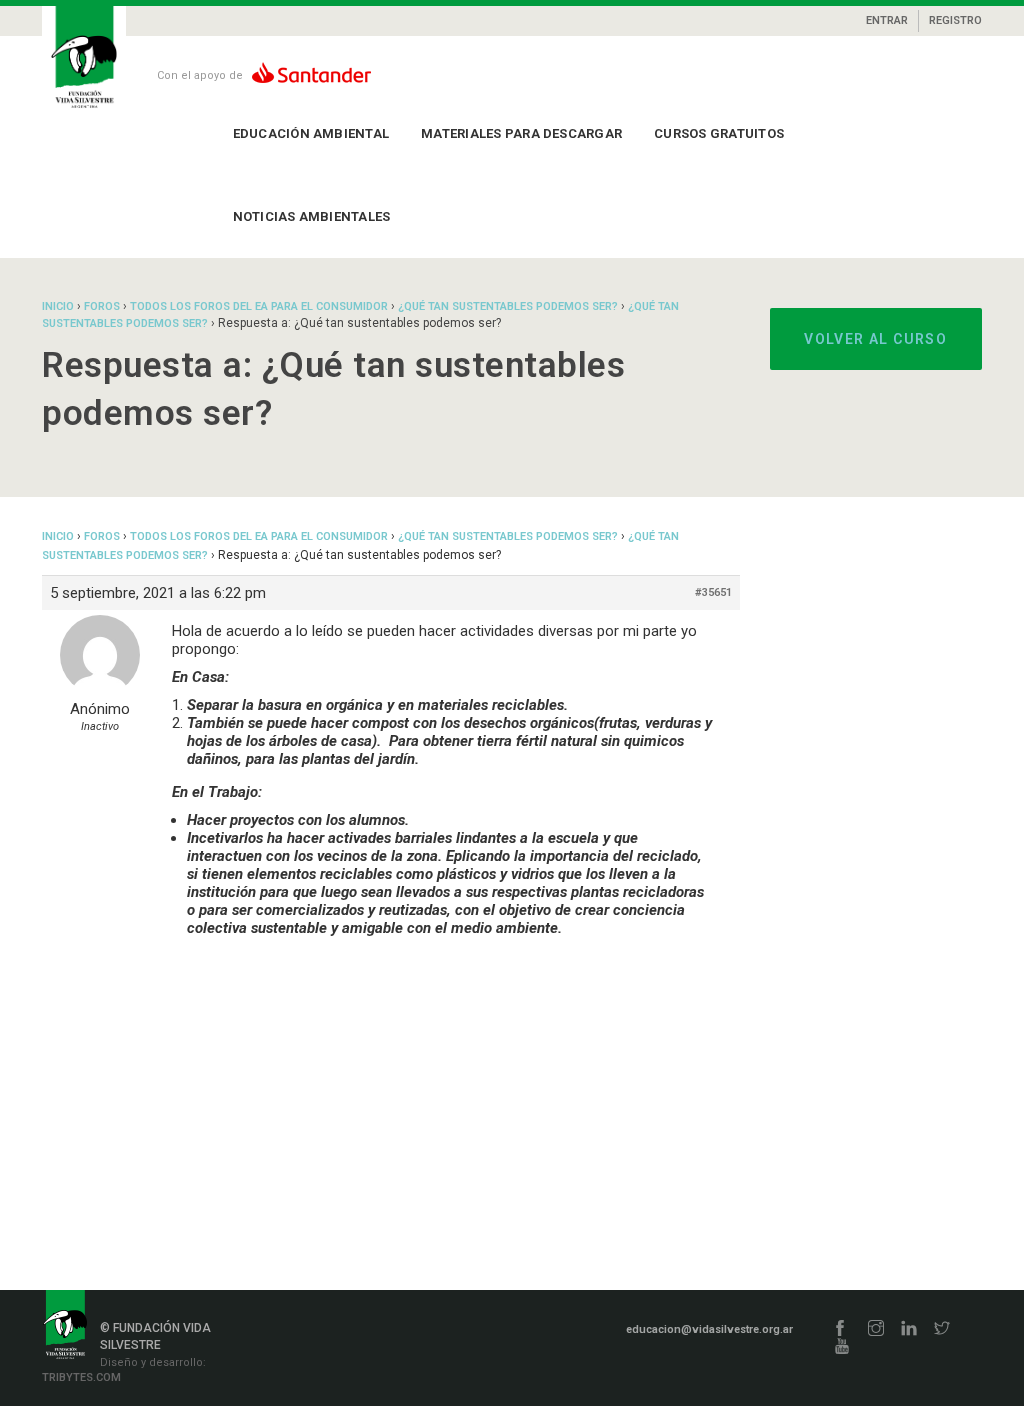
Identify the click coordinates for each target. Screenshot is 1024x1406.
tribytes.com (81, 1377)
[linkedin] (909, 1329)
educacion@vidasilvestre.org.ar (709, 1329)
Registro (955, 20)
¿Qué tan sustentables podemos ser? (508, 306)
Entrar (887, 20)
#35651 (713, 592)
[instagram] (876, 1329)
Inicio (58, 306)
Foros (102, 306)
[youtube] (842, 1347)
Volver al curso (875, 339)
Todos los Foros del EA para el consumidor (259, 306)
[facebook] (840, 1329)
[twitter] (942, 1329)
